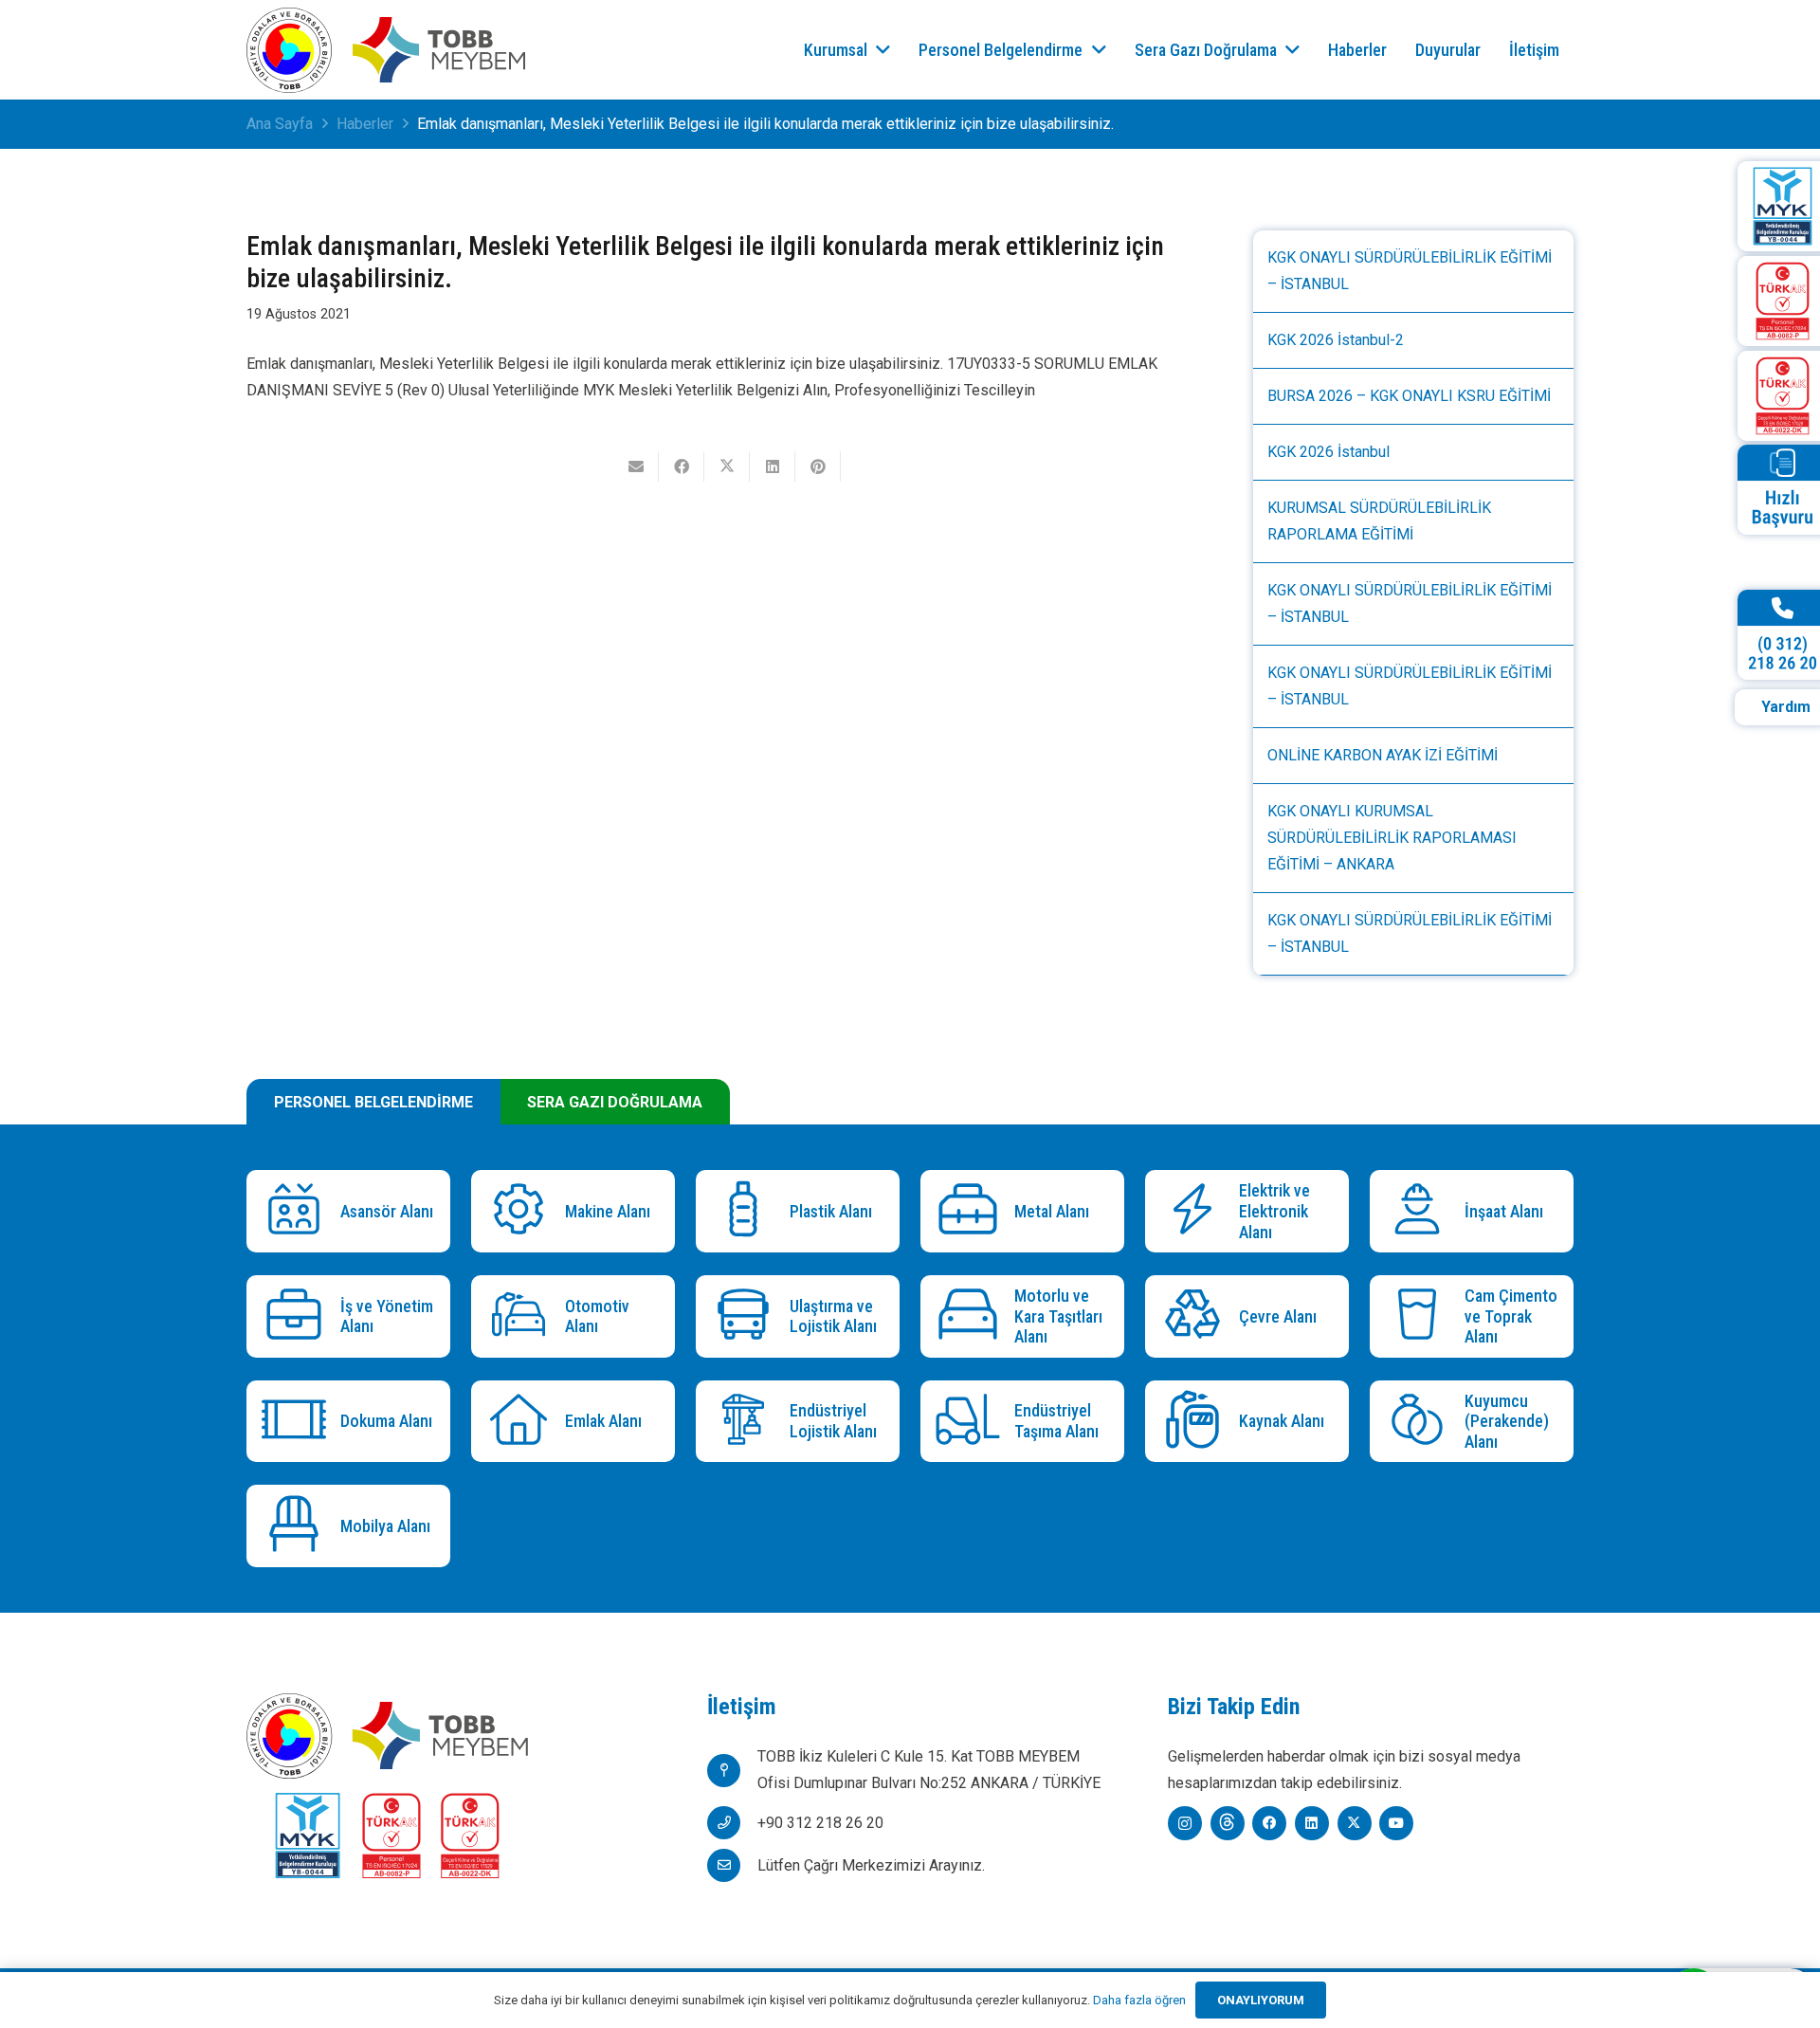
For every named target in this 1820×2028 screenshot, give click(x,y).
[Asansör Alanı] (298, 1211)
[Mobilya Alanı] (298, 1526)
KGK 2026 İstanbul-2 (1336, 340)
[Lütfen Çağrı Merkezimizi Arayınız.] (732, 1865)
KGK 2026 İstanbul (1329, 452)
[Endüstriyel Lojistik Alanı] (747, 1422)
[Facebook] (1269, 1823)
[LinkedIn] (1312, 1823)
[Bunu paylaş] (682, 466)
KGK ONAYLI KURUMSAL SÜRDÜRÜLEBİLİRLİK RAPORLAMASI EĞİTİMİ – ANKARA (1392, 838)
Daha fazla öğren (1139, 2000)
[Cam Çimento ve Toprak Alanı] (1421, 1316)
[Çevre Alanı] (1197, 1316)
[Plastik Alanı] (747, 1211)
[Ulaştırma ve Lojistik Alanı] (747, 1316)
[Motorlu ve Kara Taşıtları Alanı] (972, 1316)
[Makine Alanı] (523, 1211)
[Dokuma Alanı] (298, 1422)
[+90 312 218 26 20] (732, 1823)
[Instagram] (1185, 1823)
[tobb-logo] (289, 50)
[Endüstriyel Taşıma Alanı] (972, 1422)
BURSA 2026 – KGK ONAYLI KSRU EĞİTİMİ (1409, 396)
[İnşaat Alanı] (1421, 1211)
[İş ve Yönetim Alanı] (298, 1316)
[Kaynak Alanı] (1197, 1422)
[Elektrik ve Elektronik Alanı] (1197, 1211)
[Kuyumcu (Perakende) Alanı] (1421, 1422)
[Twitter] (1355, 1823)
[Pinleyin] (818, 466)
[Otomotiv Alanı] (523, 1316)
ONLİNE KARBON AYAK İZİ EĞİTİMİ (1383, 755)
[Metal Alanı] (972, 1211)
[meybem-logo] (439, 50)
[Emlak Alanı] (523, 1422)
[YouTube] (1396, 1823)
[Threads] (1228, 1823)
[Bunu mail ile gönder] (636, 466)
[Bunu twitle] (727, 466)
